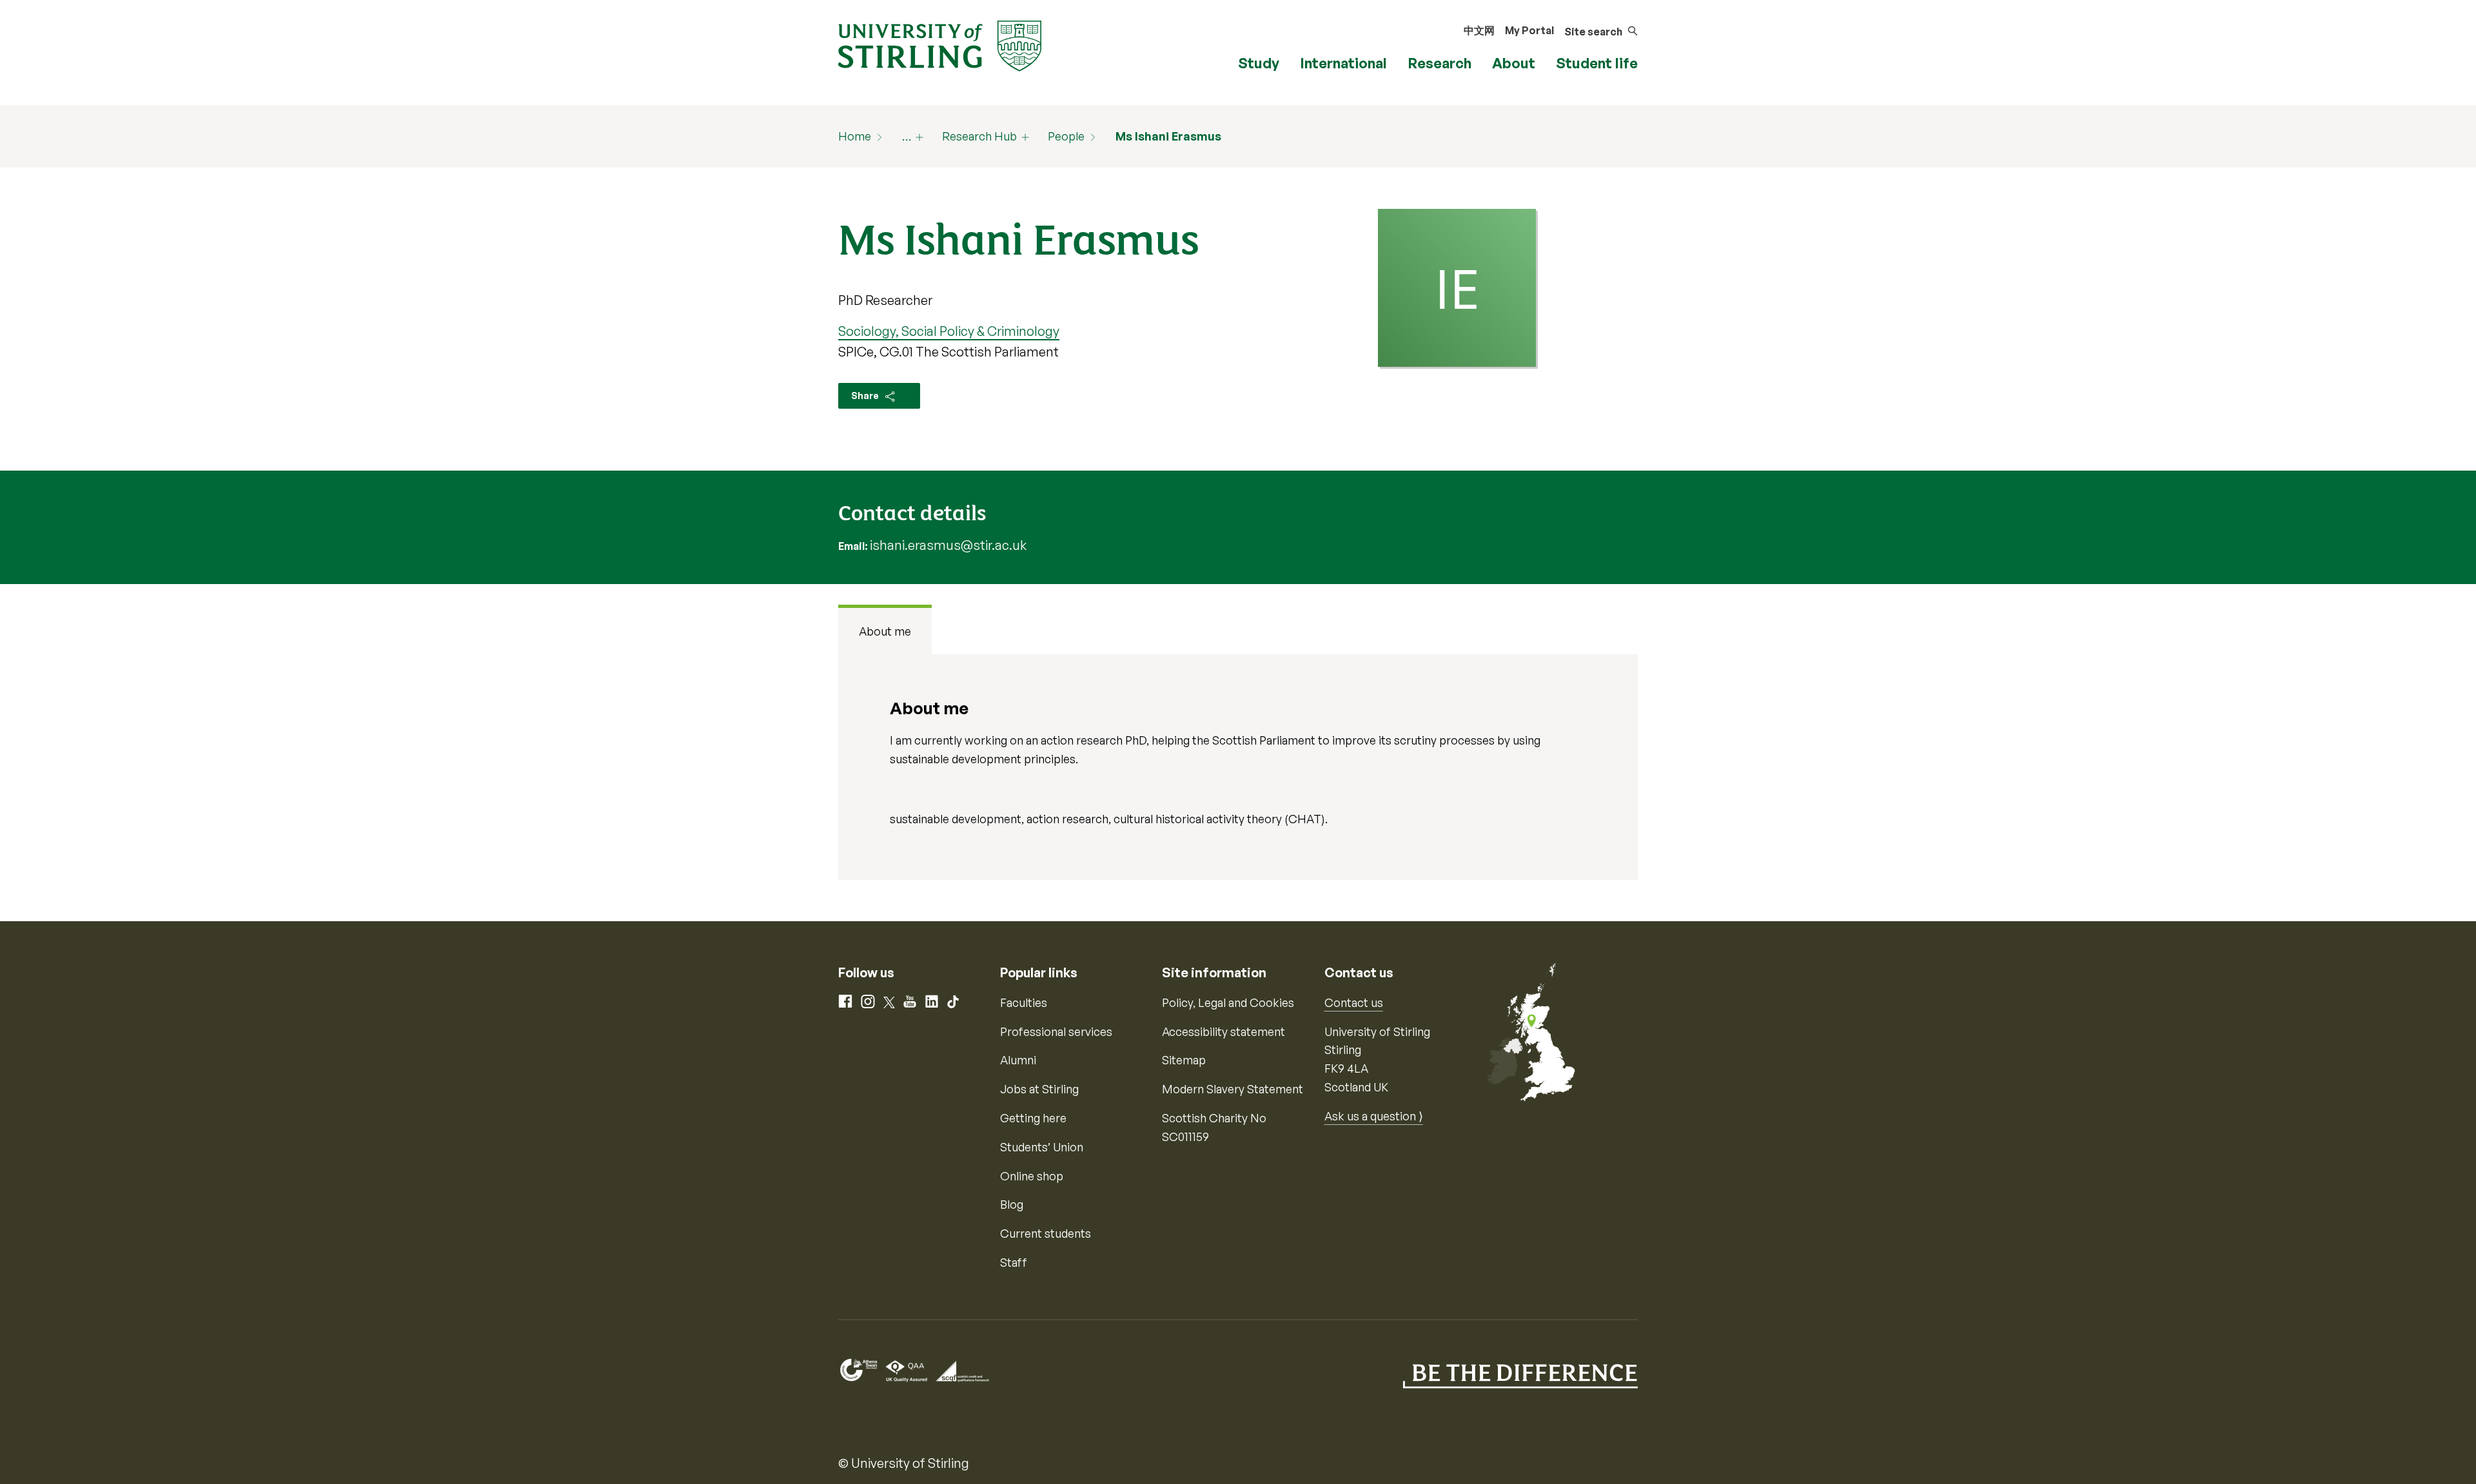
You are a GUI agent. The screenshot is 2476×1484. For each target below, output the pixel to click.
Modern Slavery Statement (1233, 1089)
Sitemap (1184, 1060)
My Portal (1529, 30)
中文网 (1479, 30)
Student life (1597, 63)
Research (1439, 63)
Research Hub (979, 136)
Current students (1046, 1233)
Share (866, 395)
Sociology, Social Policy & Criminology (949, 331)
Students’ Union (1042, 1147)
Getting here (1033, 1118)
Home (855, 136)
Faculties (1024, 1002)
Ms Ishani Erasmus (1168, 136)
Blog (1012, 1204)
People (1066, 136)
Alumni (1018, 1060)
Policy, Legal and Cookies (1228, 1002)
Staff (1014, 1262)
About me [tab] (885, 631)
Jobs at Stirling (1039, 1089)
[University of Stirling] (940, 44)
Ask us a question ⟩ (1374, 1116)
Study (1259, 63)
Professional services (1056, 1031)
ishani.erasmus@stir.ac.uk (948, 545)
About (1514, 63)
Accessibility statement (1223, 1031)
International (1343, 63)
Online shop (1032, 1176)
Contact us (1354, 1002)
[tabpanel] (1238, 767)
